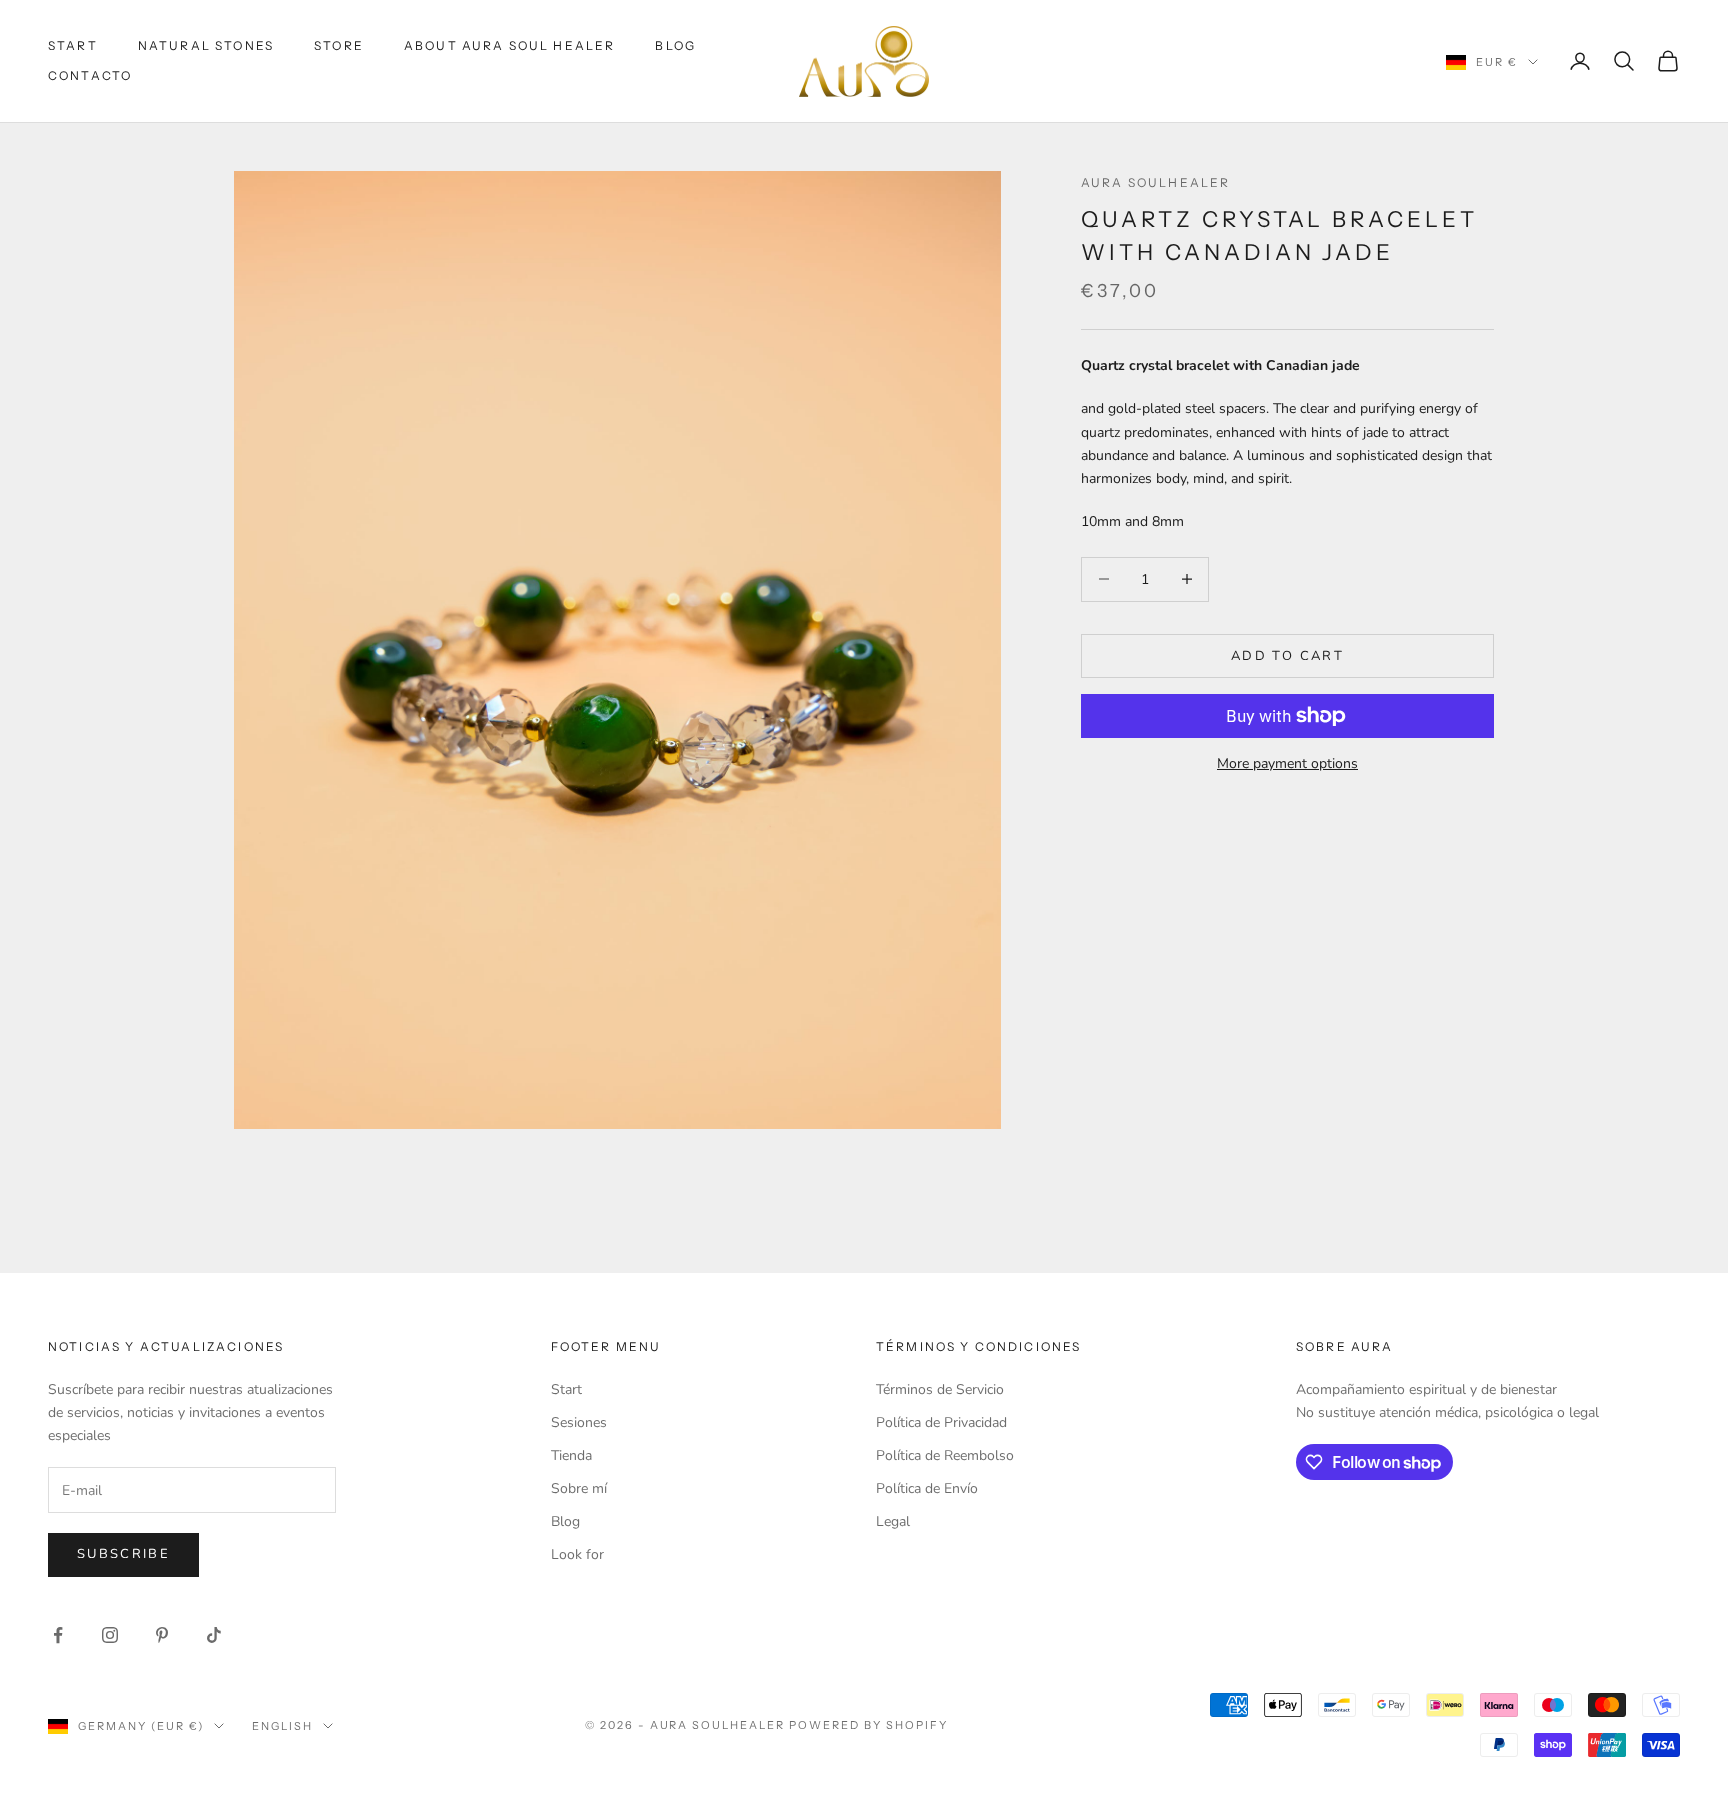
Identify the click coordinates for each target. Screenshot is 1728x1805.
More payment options (1287, 763)
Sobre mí (579, 1488)
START (73, 45)
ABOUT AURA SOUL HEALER (510, 45)
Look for (577, 1554)
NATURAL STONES (206, 45)
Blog (675, 45)
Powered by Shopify (868, 1725)
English (282, 1726)
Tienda (571, 1455)
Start (566, 1389)
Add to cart (1287, 655)
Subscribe (123, 1554)
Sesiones (579, 1422)
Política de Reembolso (945, 1455)
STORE (339, 45)
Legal (893, 1521)
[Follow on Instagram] (110, 1635)
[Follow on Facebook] (58, 1635)
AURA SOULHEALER (1155, 182)
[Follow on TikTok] (214, 1635)
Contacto (90, 75)
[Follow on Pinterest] (162, 1635)
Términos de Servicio (940, 1389)
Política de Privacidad (941, 1422)
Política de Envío (927, 1488)
